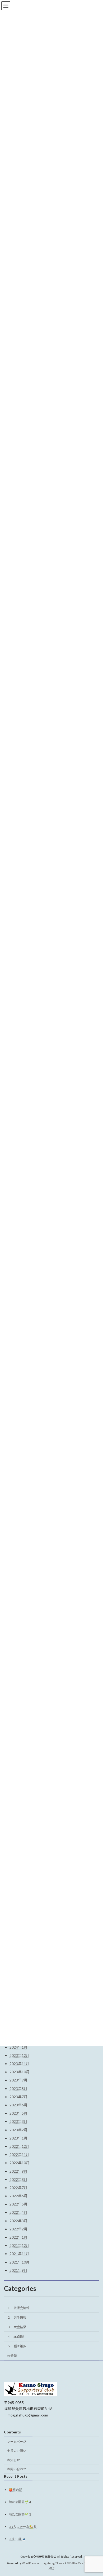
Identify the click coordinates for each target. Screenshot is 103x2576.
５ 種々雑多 (17, 2346)
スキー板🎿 (17, 2539)
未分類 (12, 2356)
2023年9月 (18, 2080)
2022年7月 (18, 2188)
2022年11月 (20, 2154)
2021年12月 (20, 2245)
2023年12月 (20, 2055)
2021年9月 (18, 2270)
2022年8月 (18, 2179)
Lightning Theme (53, 2563)
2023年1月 (18, 2138)
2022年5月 (18, 2204)
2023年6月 (18, 2105)
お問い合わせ (17, 2469)
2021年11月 (20, 2254)
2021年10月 (20, 2262)
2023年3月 (18, 2121)
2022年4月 (18, 2212)
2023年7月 (18, 2097)
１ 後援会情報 (18, 2308)
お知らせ (13, 2460)
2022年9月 (18, 2171)
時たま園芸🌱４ (20, 2502)
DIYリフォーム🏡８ (23, 2527)
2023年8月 (18, 2088)
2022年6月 (18, 2196)
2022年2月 (18, 2229)
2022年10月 (20, 2163)
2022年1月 (18, 2237)
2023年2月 (18, 2130)
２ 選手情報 (17, 2317)
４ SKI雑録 (16, 2337)
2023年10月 (20, 2072)
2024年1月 (18, 2047)
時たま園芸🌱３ (20, 2514)
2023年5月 (18, 2113)
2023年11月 (20, 2064)
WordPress (29, 2563)
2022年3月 (18, 2221)
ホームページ (17, 2442)
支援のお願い (17, 2451)
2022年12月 (20, 2146)
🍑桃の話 (15, 2490)
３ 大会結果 (17, 2327)
